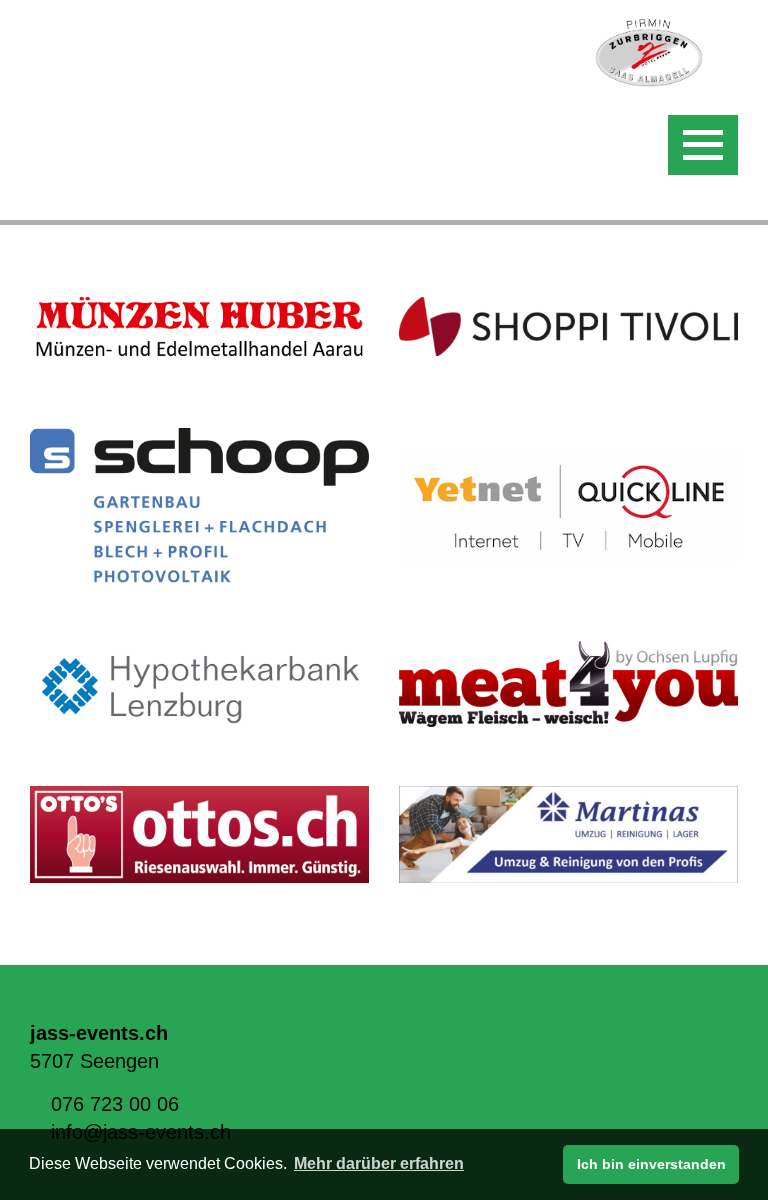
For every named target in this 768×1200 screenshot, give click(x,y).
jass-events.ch (99, 1033)
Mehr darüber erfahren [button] (379, 1163)
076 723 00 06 (115, 1104)
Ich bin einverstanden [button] (651, 1164)
